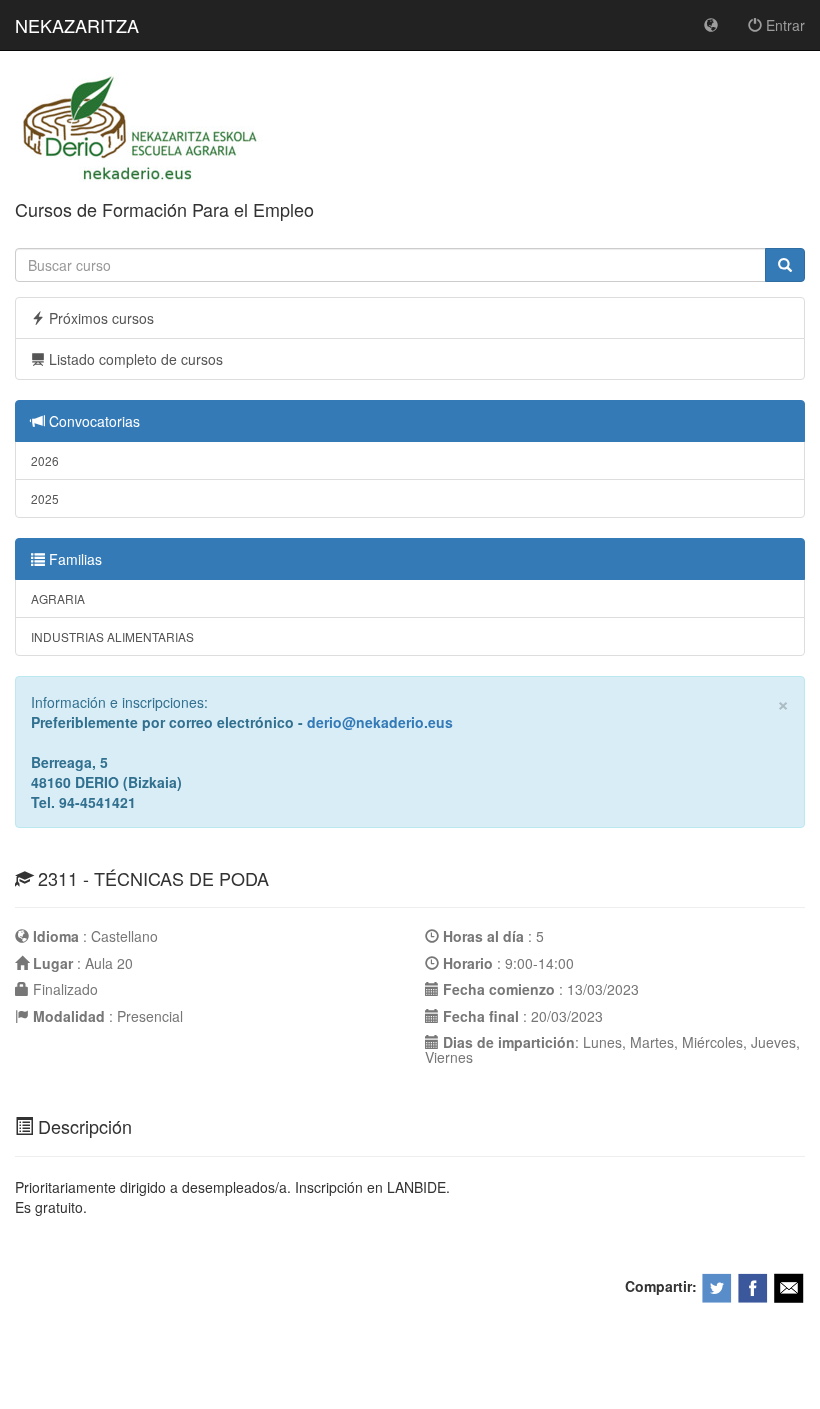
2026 (45, 460)
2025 (45, 498)
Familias (73, 559)
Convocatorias (92, 421)
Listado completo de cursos (134, 359)
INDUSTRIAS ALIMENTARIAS (112, 636)
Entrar (783, 25)
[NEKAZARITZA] (141, 128)
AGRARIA (58, 598)
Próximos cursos (99, 318)
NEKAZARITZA (77, 25)
